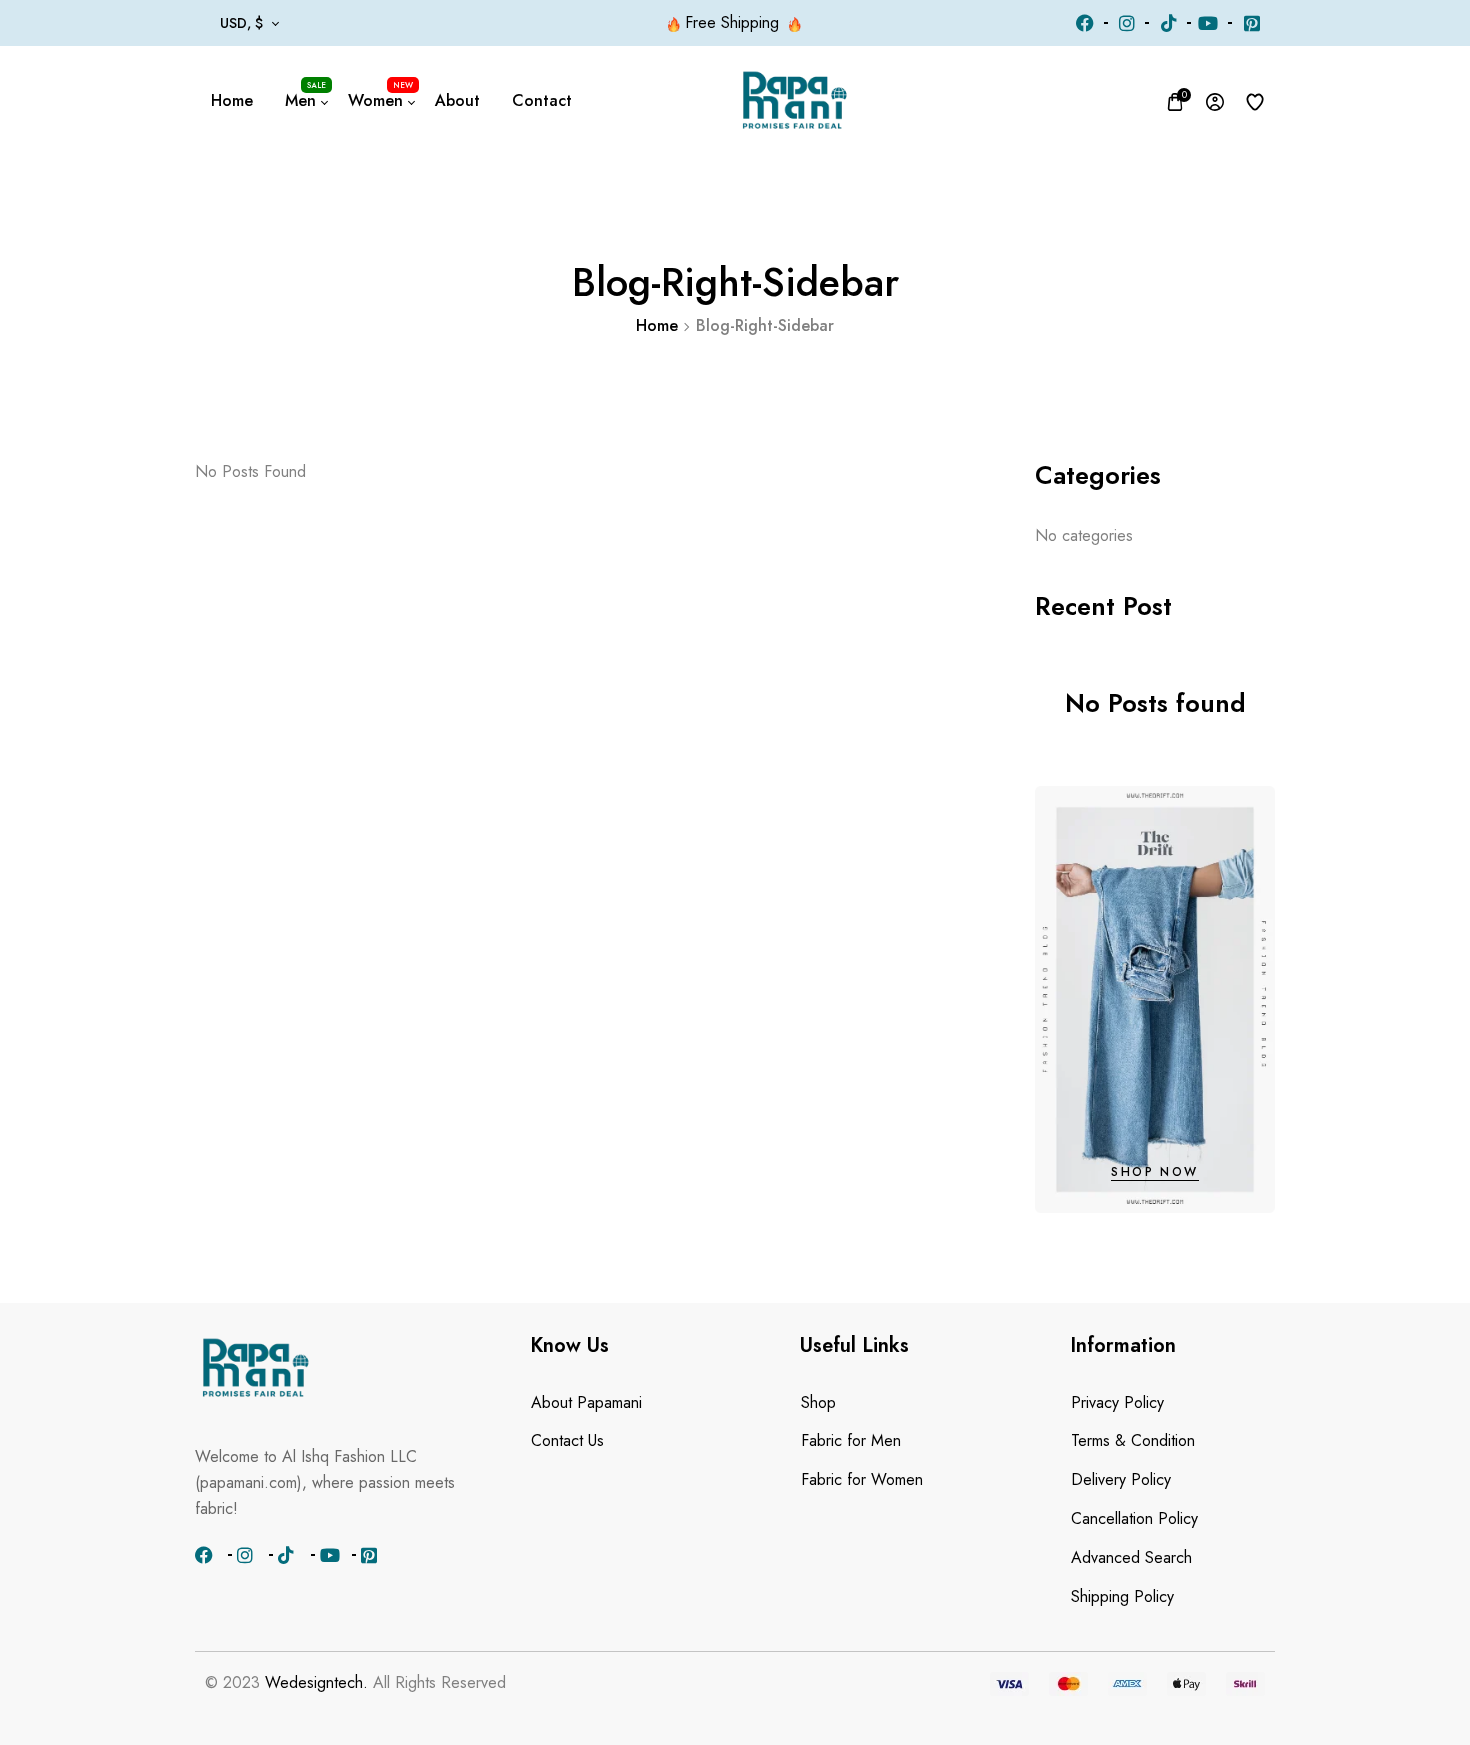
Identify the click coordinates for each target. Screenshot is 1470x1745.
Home (657, 325)
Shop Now (1154, 1172)
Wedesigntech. (316, 1682)
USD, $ (241, 23)
